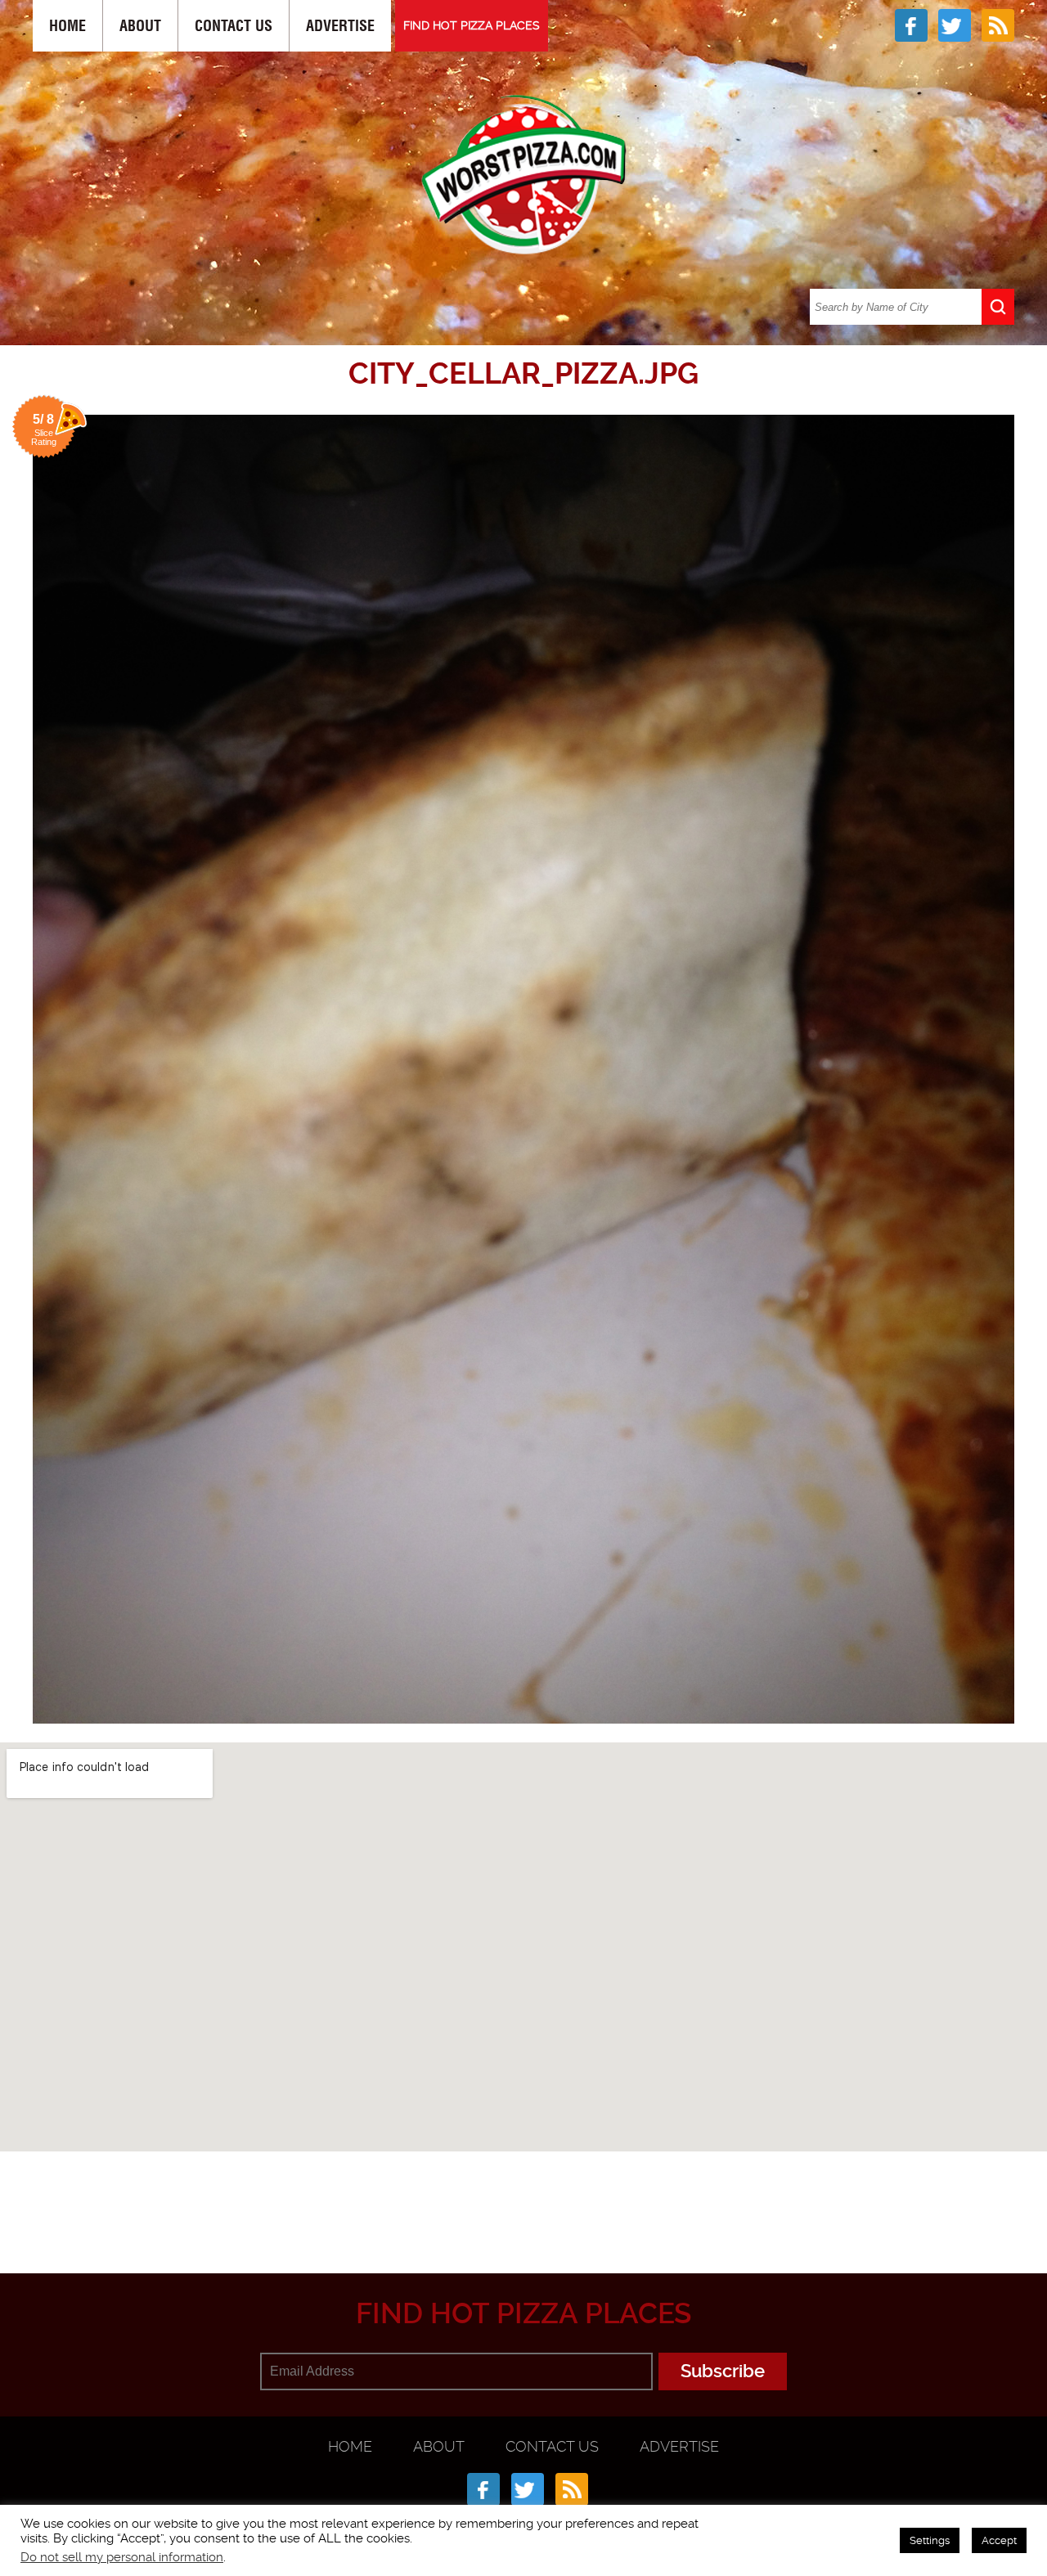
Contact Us (234, 26)
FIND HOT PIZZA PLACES (472, 25)
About (140, 26)
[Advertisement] (523, 2193)
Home (67, 26)
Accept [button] (999, 2540)
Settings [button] (930, 2540)
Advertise (340, 26)
